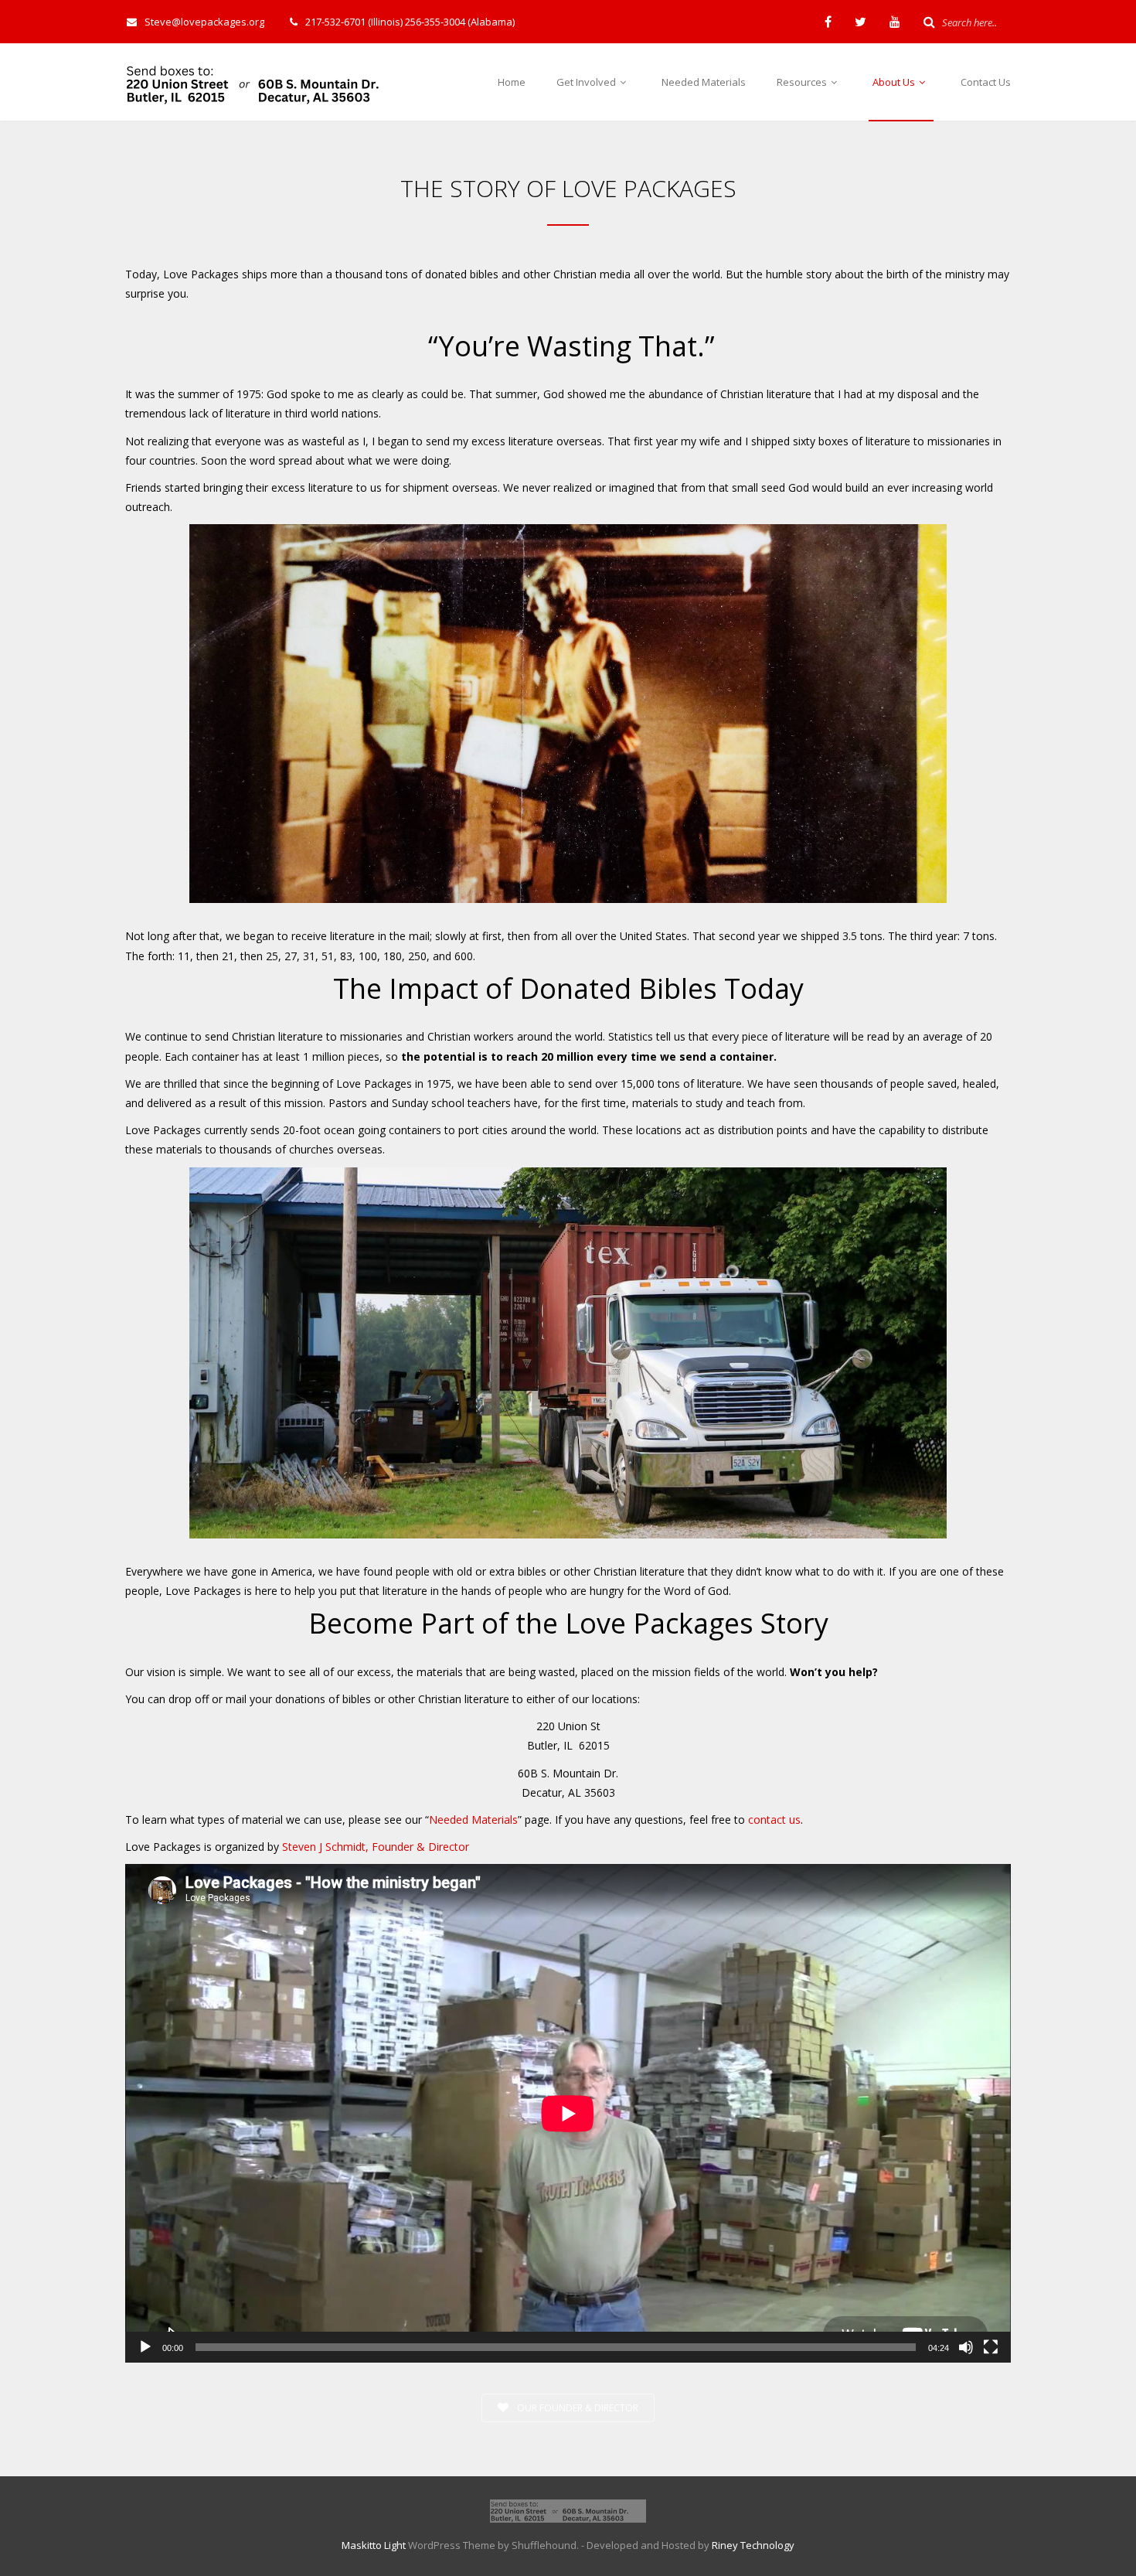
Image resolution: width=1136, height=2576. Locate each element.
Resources (803, 82)
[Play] (145, 2347)
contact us (774, 1820)
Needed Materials (704, 82)
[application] (568, 2113)
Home (512, 82)
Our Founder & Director (577, 2408)
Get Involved (587, 82)
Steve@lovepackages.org (204, 22)
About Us (895, 82)
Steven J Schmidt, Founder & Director (376, 1847)
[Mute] (966, 2347)
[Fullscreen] (991, 2347)
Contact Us (986, 82)
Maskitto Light (374, 2545)
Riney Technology (753, 2545)
